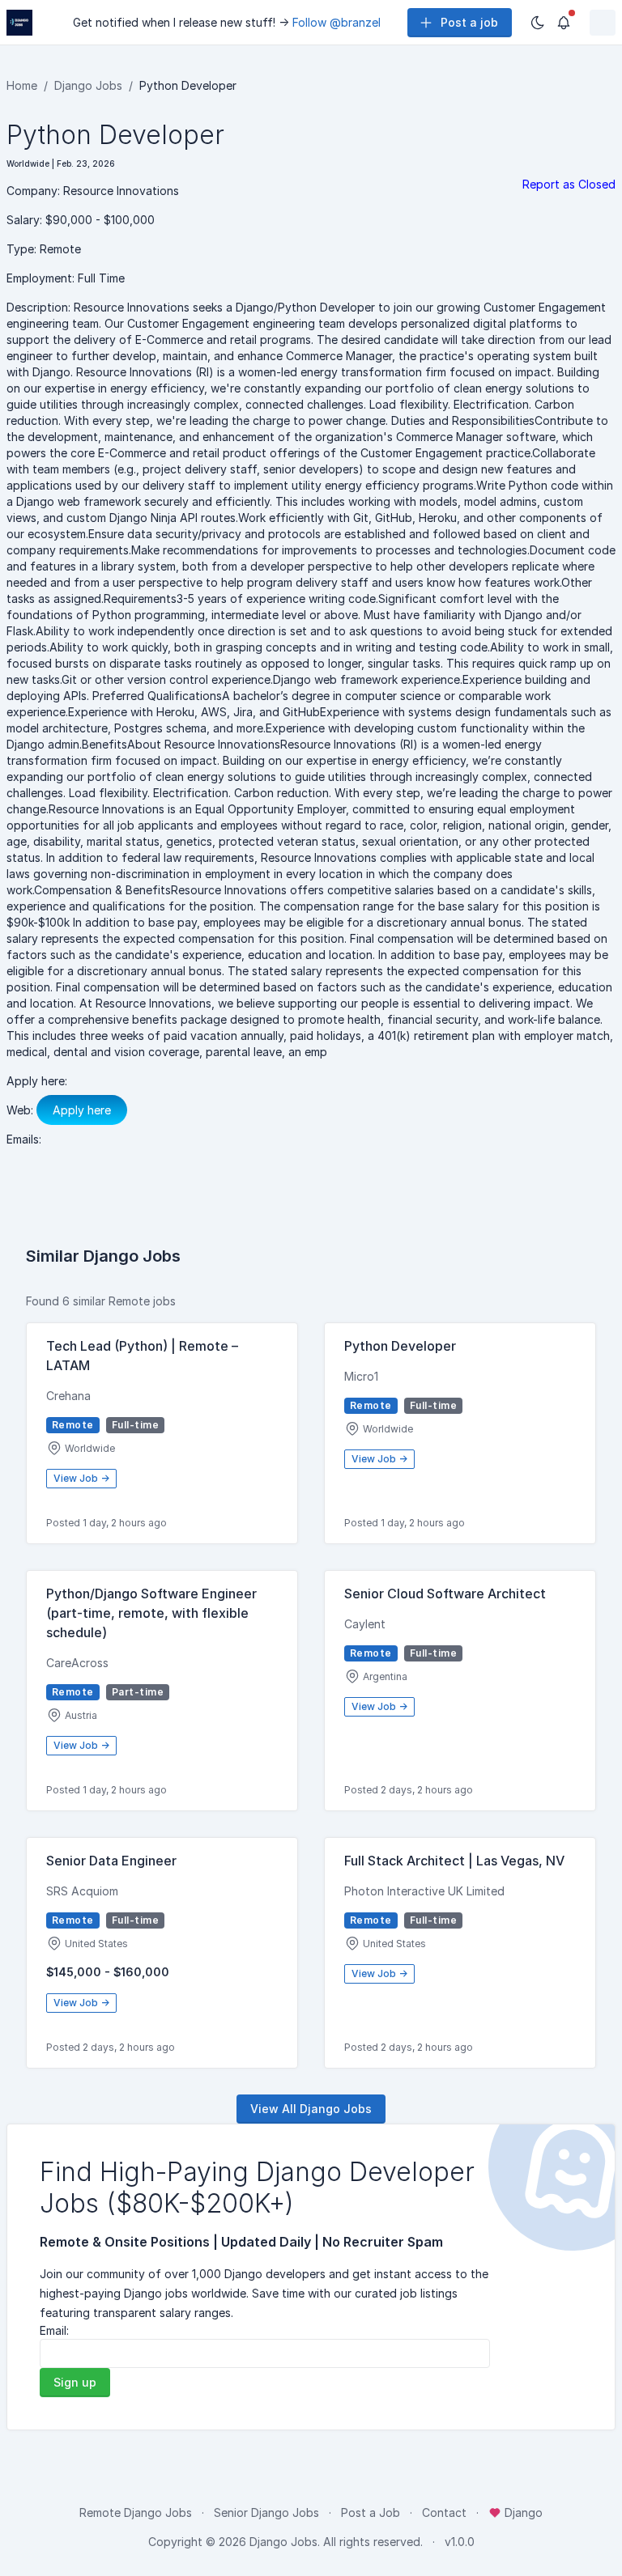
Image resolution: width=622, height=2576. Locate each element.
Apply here (82, 1110)
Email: (54, 2330)
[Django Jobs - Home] (19, 23)
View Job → (81, 1478)
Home (22, 85)
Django (522, 2512)
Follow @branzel (337, 22)
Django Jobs (88, 85)
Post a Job (371, 2512)
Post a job (469, 22)
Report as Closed (569, 184)
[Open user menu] (603, 23)
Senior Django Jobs (266, 2512)
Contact (444, 2512)
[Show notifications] (564, 23)
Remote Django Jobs (136, 2512)
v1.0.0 (460, 2542)
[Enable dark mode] (538, 23)
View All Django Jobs (311, 2109)
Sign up (75, 2382)
